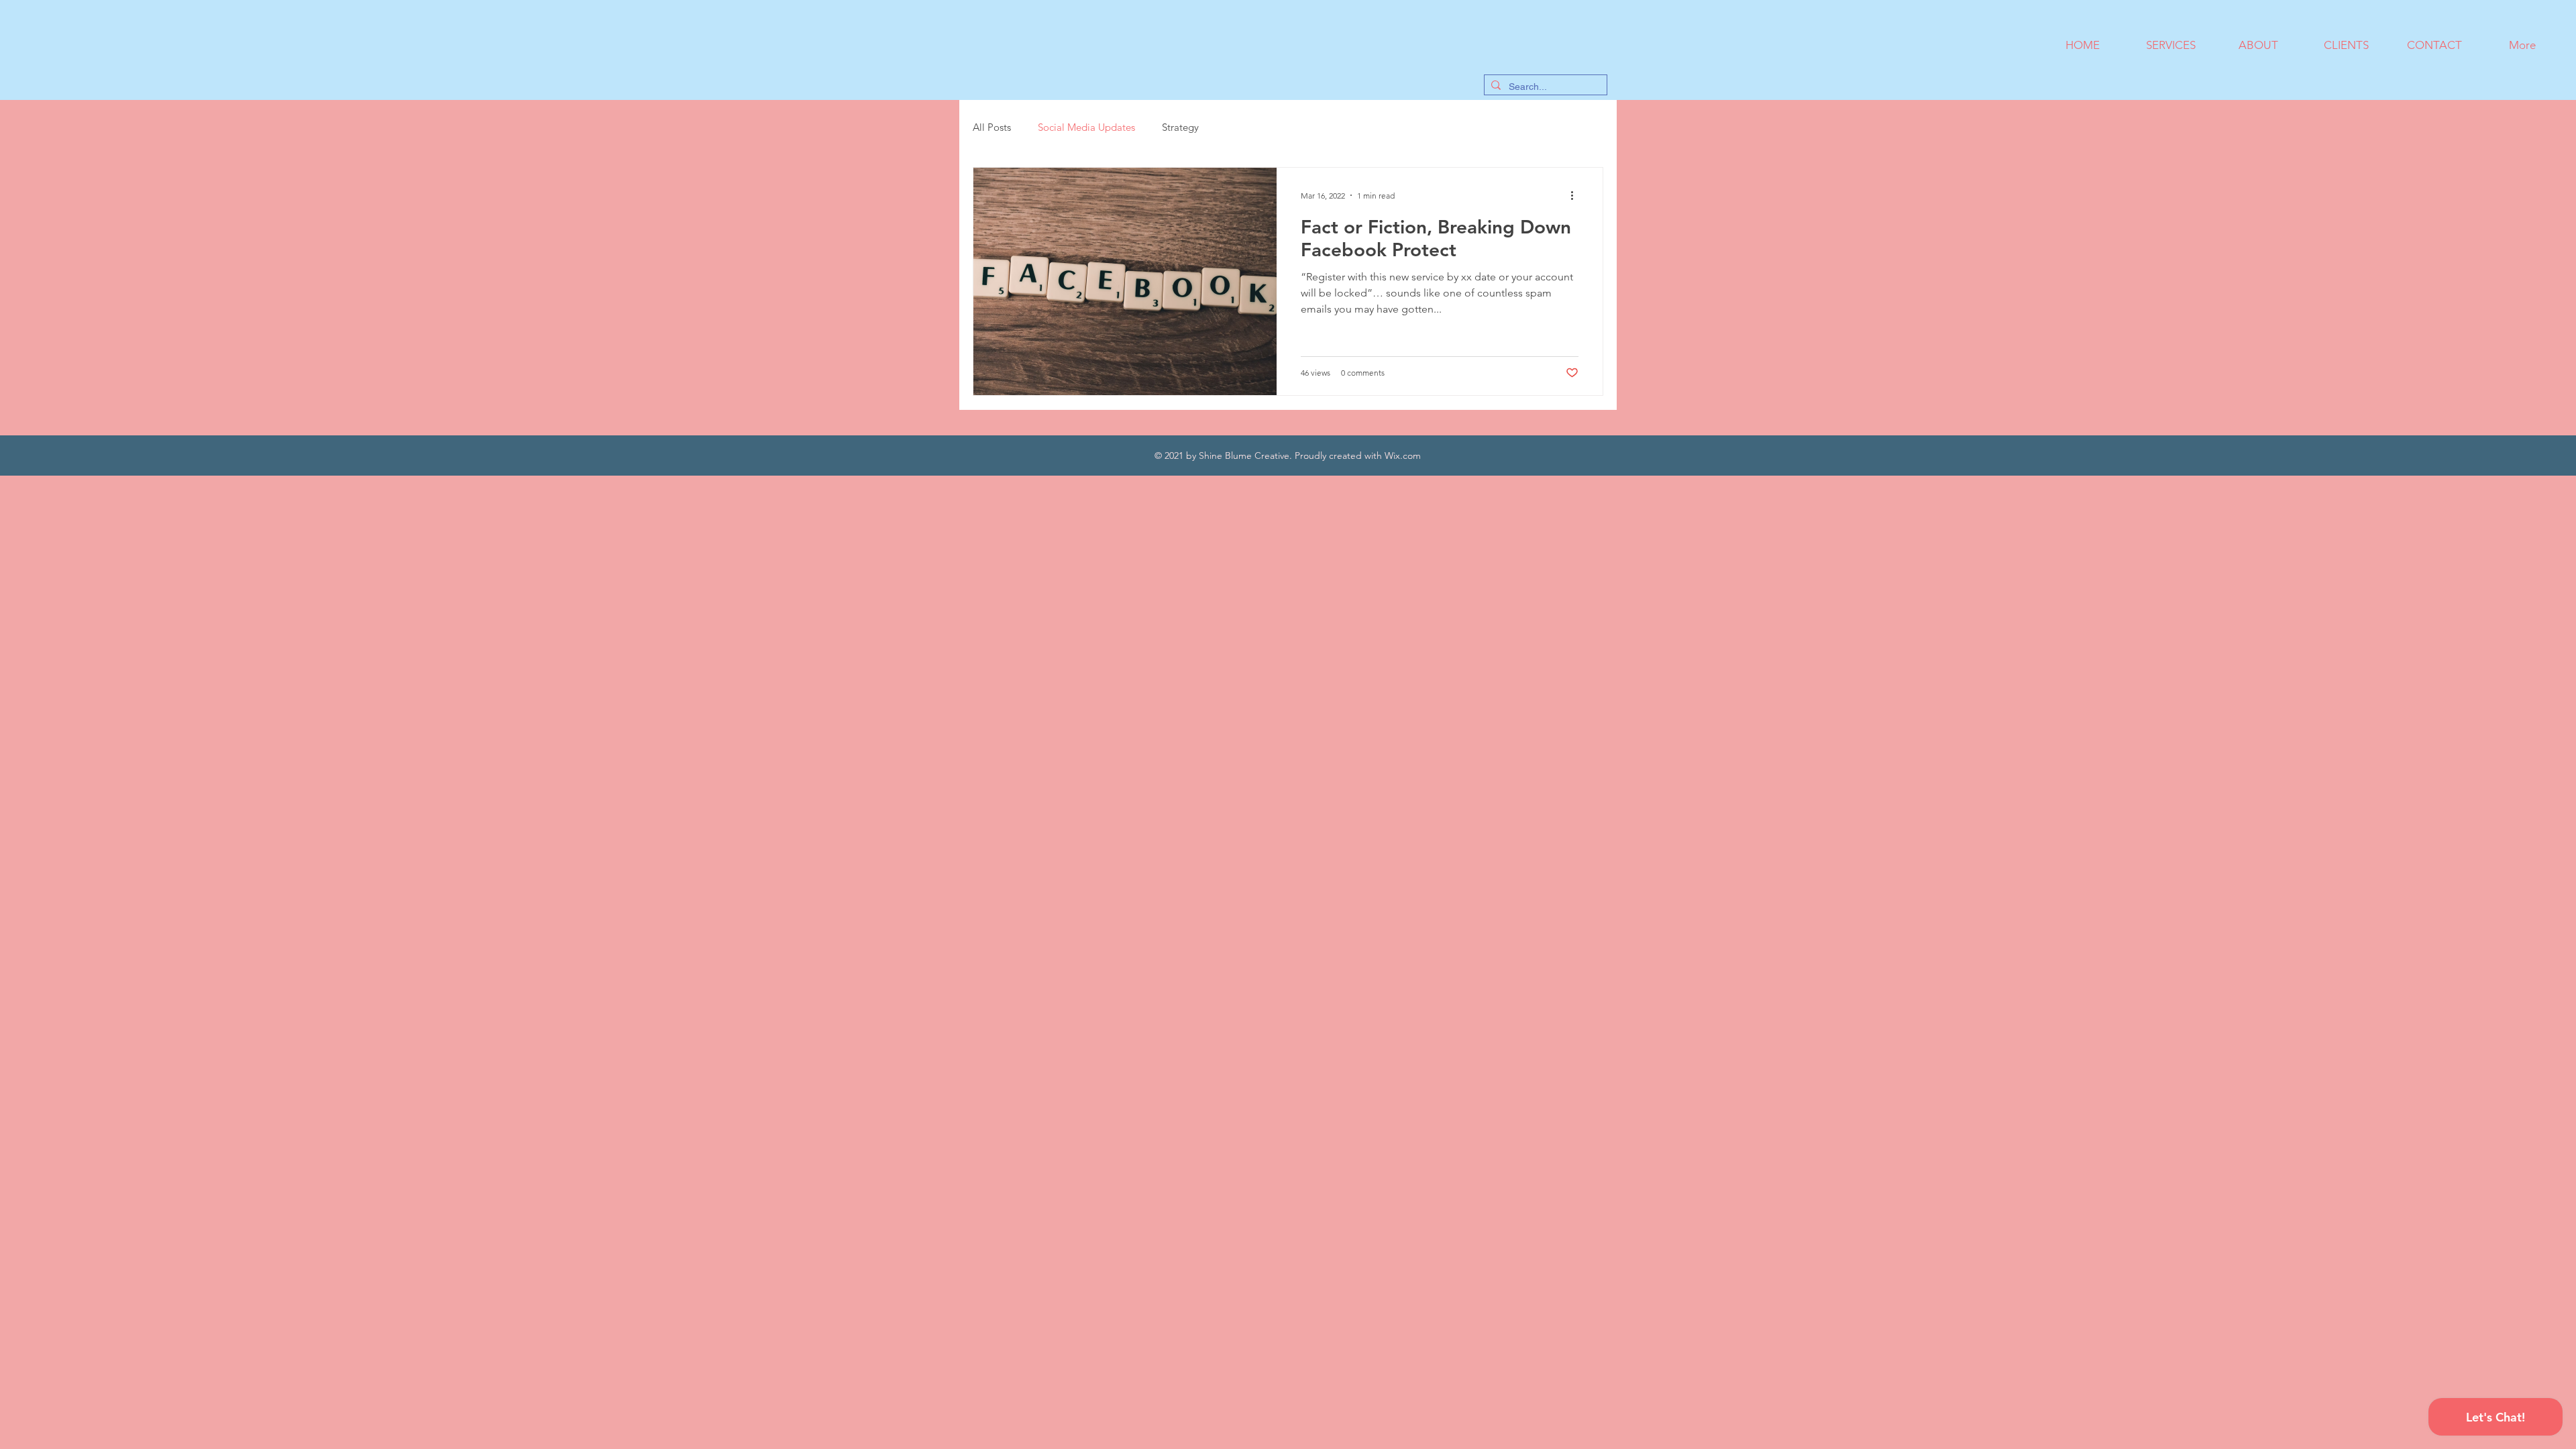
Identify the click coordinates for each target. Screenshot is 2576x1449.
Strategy (1180, 127)
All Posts (992, 127)
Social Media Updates (1086, 127)
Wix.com (1403, 455)
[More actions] (1576, 195)
